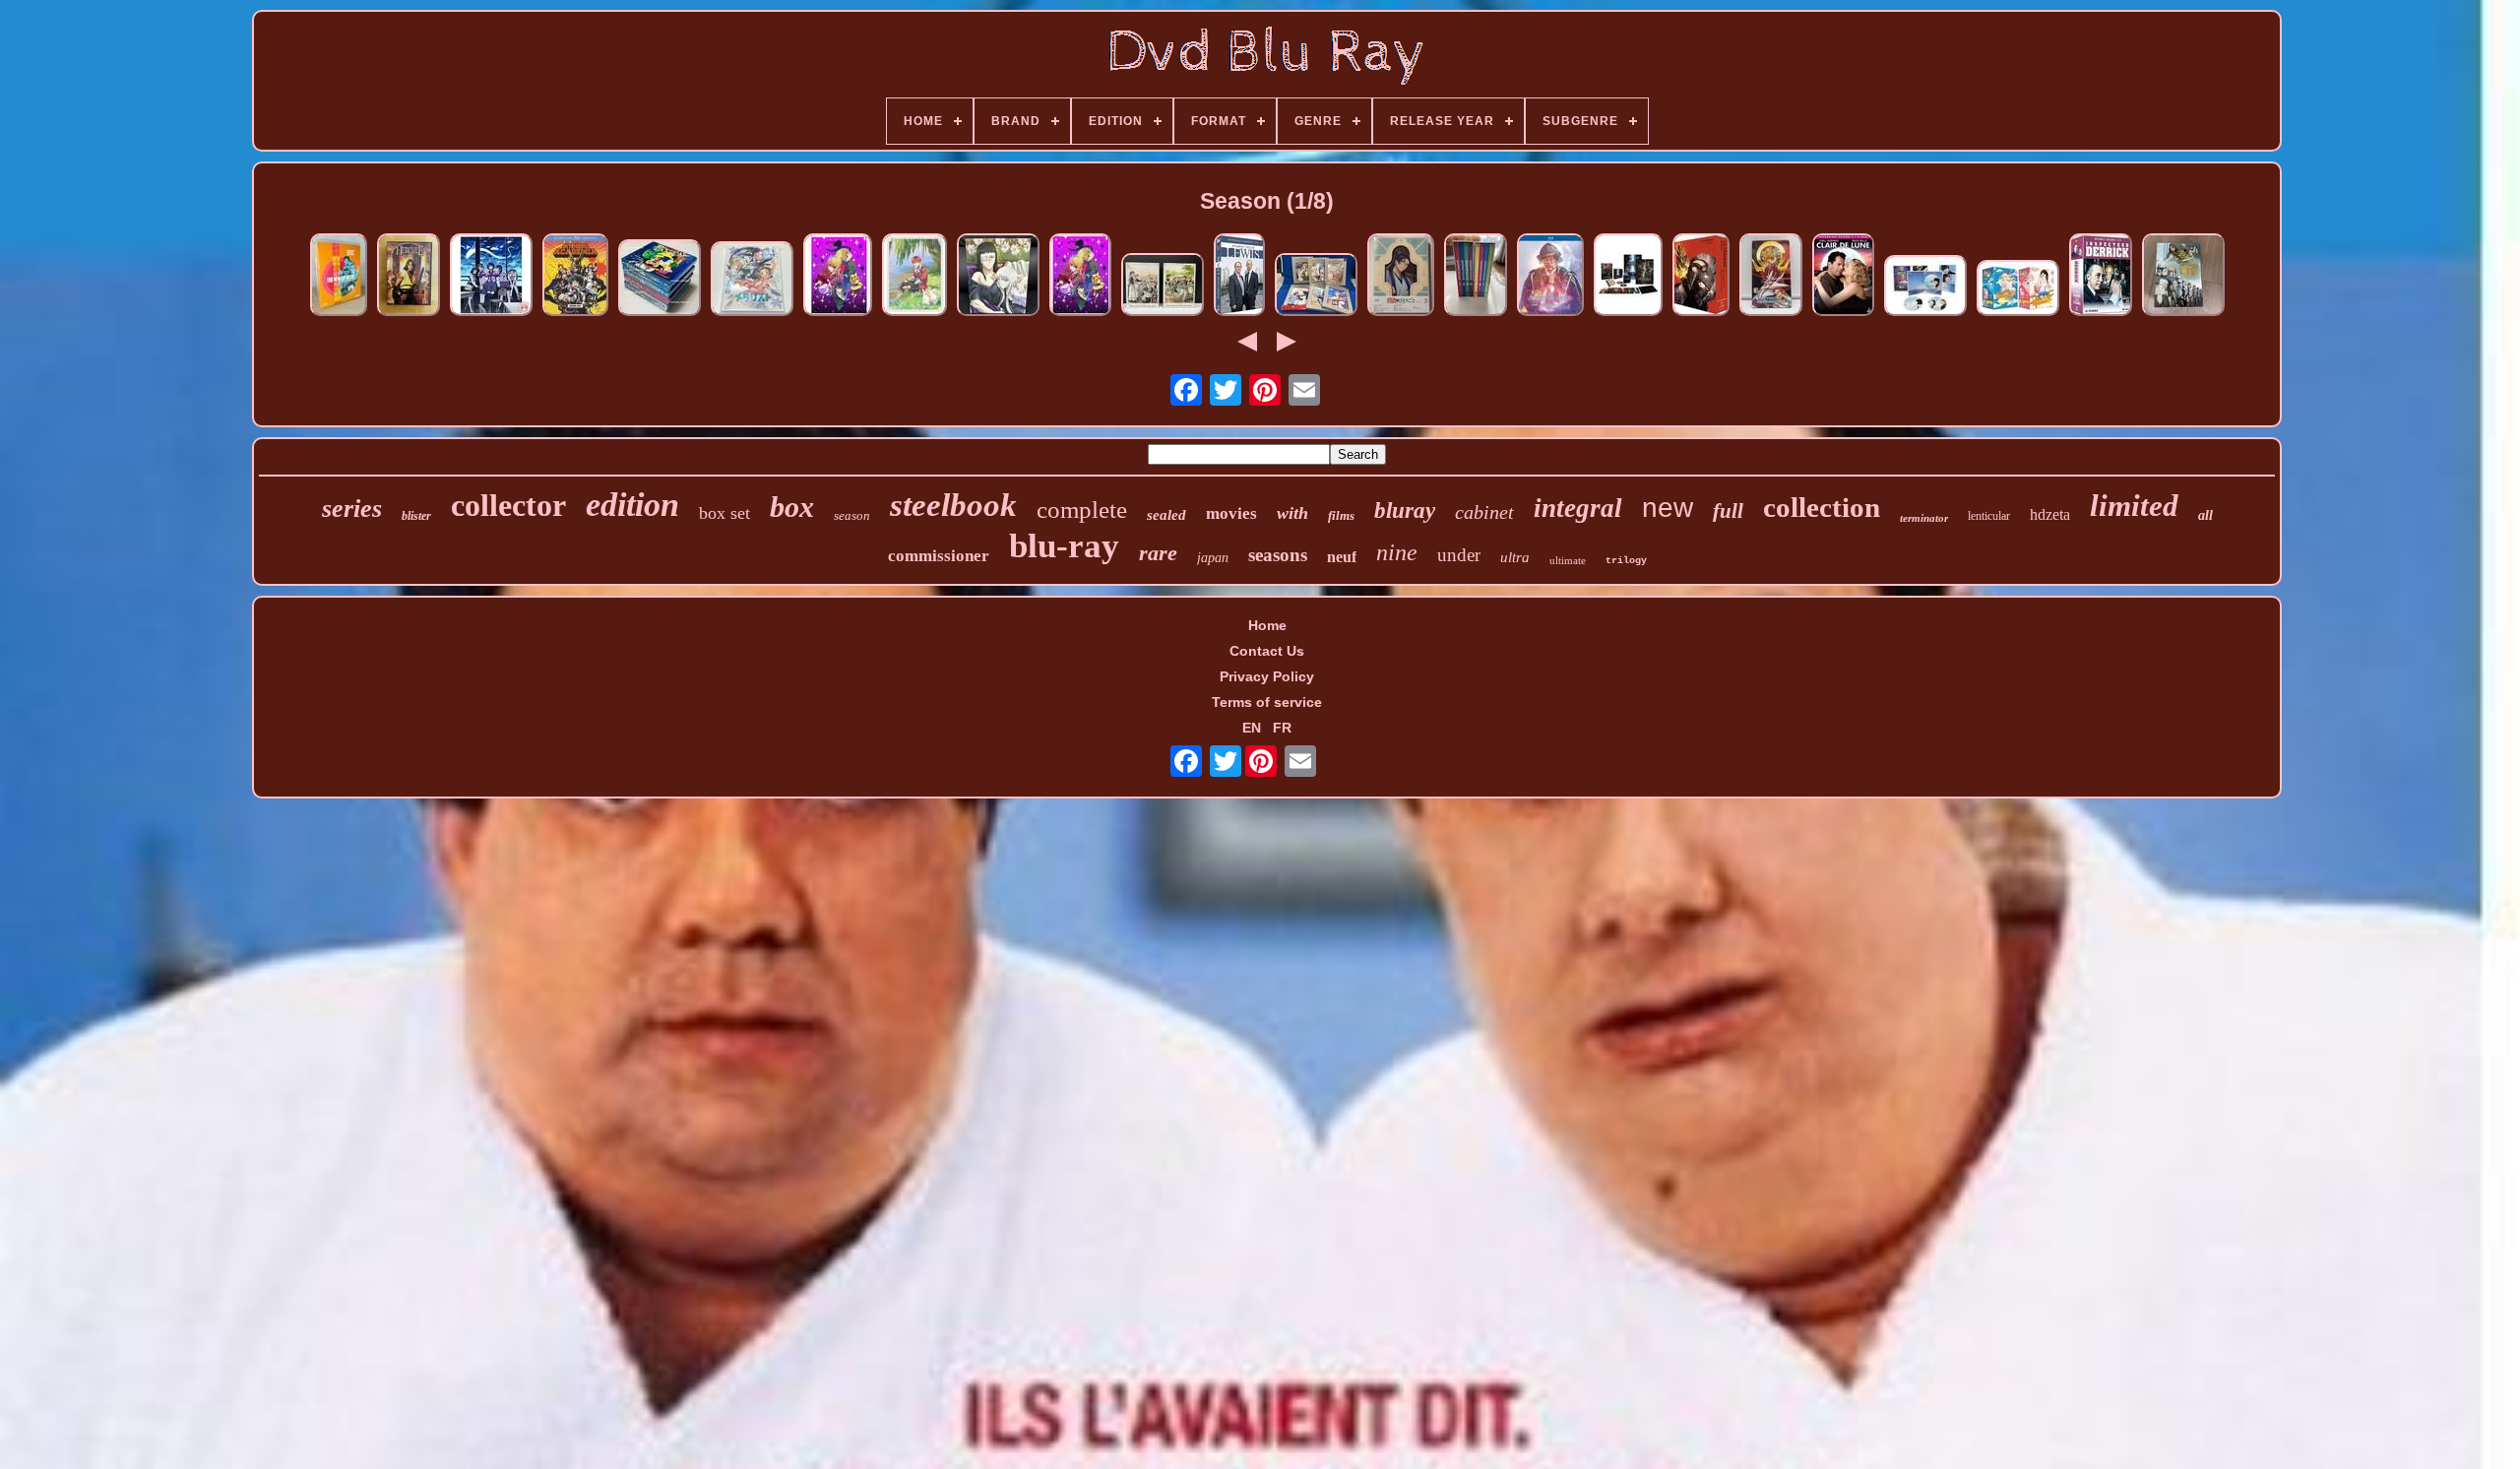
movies (1231, 513)
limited (2134, 506)
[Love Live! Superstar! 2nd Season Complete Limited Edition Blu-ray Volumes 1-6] (1316, 286)
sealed (1166, 515)
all (2205, 515)
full (1728, 511)
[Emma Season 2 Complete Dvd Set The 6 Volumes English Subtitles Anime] (1163, 286)
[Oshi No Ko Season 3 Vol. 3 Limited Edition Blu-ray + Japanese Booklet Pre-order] (838, 276)
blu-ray (1064, 546)
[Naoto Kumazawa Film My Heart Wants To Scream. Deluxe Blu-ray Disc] (1925, 287)
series (352, 509)
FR (1282, 728)
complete (1082, 510)
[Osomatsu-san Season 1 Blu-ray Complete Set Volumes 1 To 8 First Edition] (1476, 276)
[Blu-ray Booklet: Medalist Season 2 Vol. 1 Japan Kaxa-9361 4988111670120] (752, 280)
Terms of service (1267, 702)
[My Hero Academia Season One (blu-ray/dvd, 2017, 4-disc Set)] (575, 276)
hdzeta (2050, 514)
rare (1158, 553)
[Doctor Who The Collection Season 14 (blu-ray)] (1550, 276)
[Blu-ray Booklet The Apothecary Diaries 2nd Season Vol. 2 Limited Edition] (1401, 276)
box (792, 507)
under (1459, 555)
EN (1252, 728)
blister (416, 516)
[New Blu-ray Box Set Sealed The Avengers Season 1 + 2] (339, 276)
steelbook (953, 505)
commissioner (939, 556)
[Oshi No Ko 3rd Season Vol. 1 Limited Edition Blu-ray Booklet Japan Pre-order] (1080, 276)
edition (632, 505)
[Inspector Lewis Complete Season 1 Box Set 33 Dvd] (1239, 276)
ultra (1515, 557)
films (1341, 515)
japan (1213, 558)
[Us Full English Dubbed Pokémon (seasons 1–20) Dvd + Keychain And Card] (660, 279)
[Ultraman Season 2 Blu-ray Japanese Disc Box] (1701, 276)
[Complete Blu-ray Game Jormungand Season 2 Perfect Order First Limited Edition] (998, 276)
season (852, 515)
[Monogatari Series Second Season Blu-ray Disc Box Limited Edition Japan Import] (491, 276)
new (1668, 508)
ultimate (1568, 560)
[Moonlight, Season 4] (1843, 276)
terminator (1924, 518)
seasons (1278, 555)
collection (1822, 507)
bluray (1405, 511)
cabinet (1484, 512)
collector (508, 505)
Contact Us (1267, 651)
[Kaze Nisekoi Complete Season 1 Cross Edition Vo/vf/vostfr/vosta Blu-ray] (2018, 289)
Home (1267, 625)
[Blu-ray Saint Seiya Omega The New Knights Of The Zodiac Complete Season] (1771, 276)
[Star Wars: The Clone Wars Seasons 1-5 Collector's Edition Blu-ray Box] (2183, 276)
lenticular (1989, 516)
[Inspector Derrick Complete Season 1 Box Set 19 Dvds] (2101, 276)
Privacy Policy (1267, 676)
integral (1578, 508)
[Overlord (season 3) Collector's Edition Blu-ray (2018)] (1628, 276)
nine (1397, 552)
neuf (1342, 557)
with (1292, 513)
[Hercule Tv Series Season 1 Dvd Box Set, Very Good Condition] (409, 276)
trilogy (1626, 561)
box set (724, 513)
